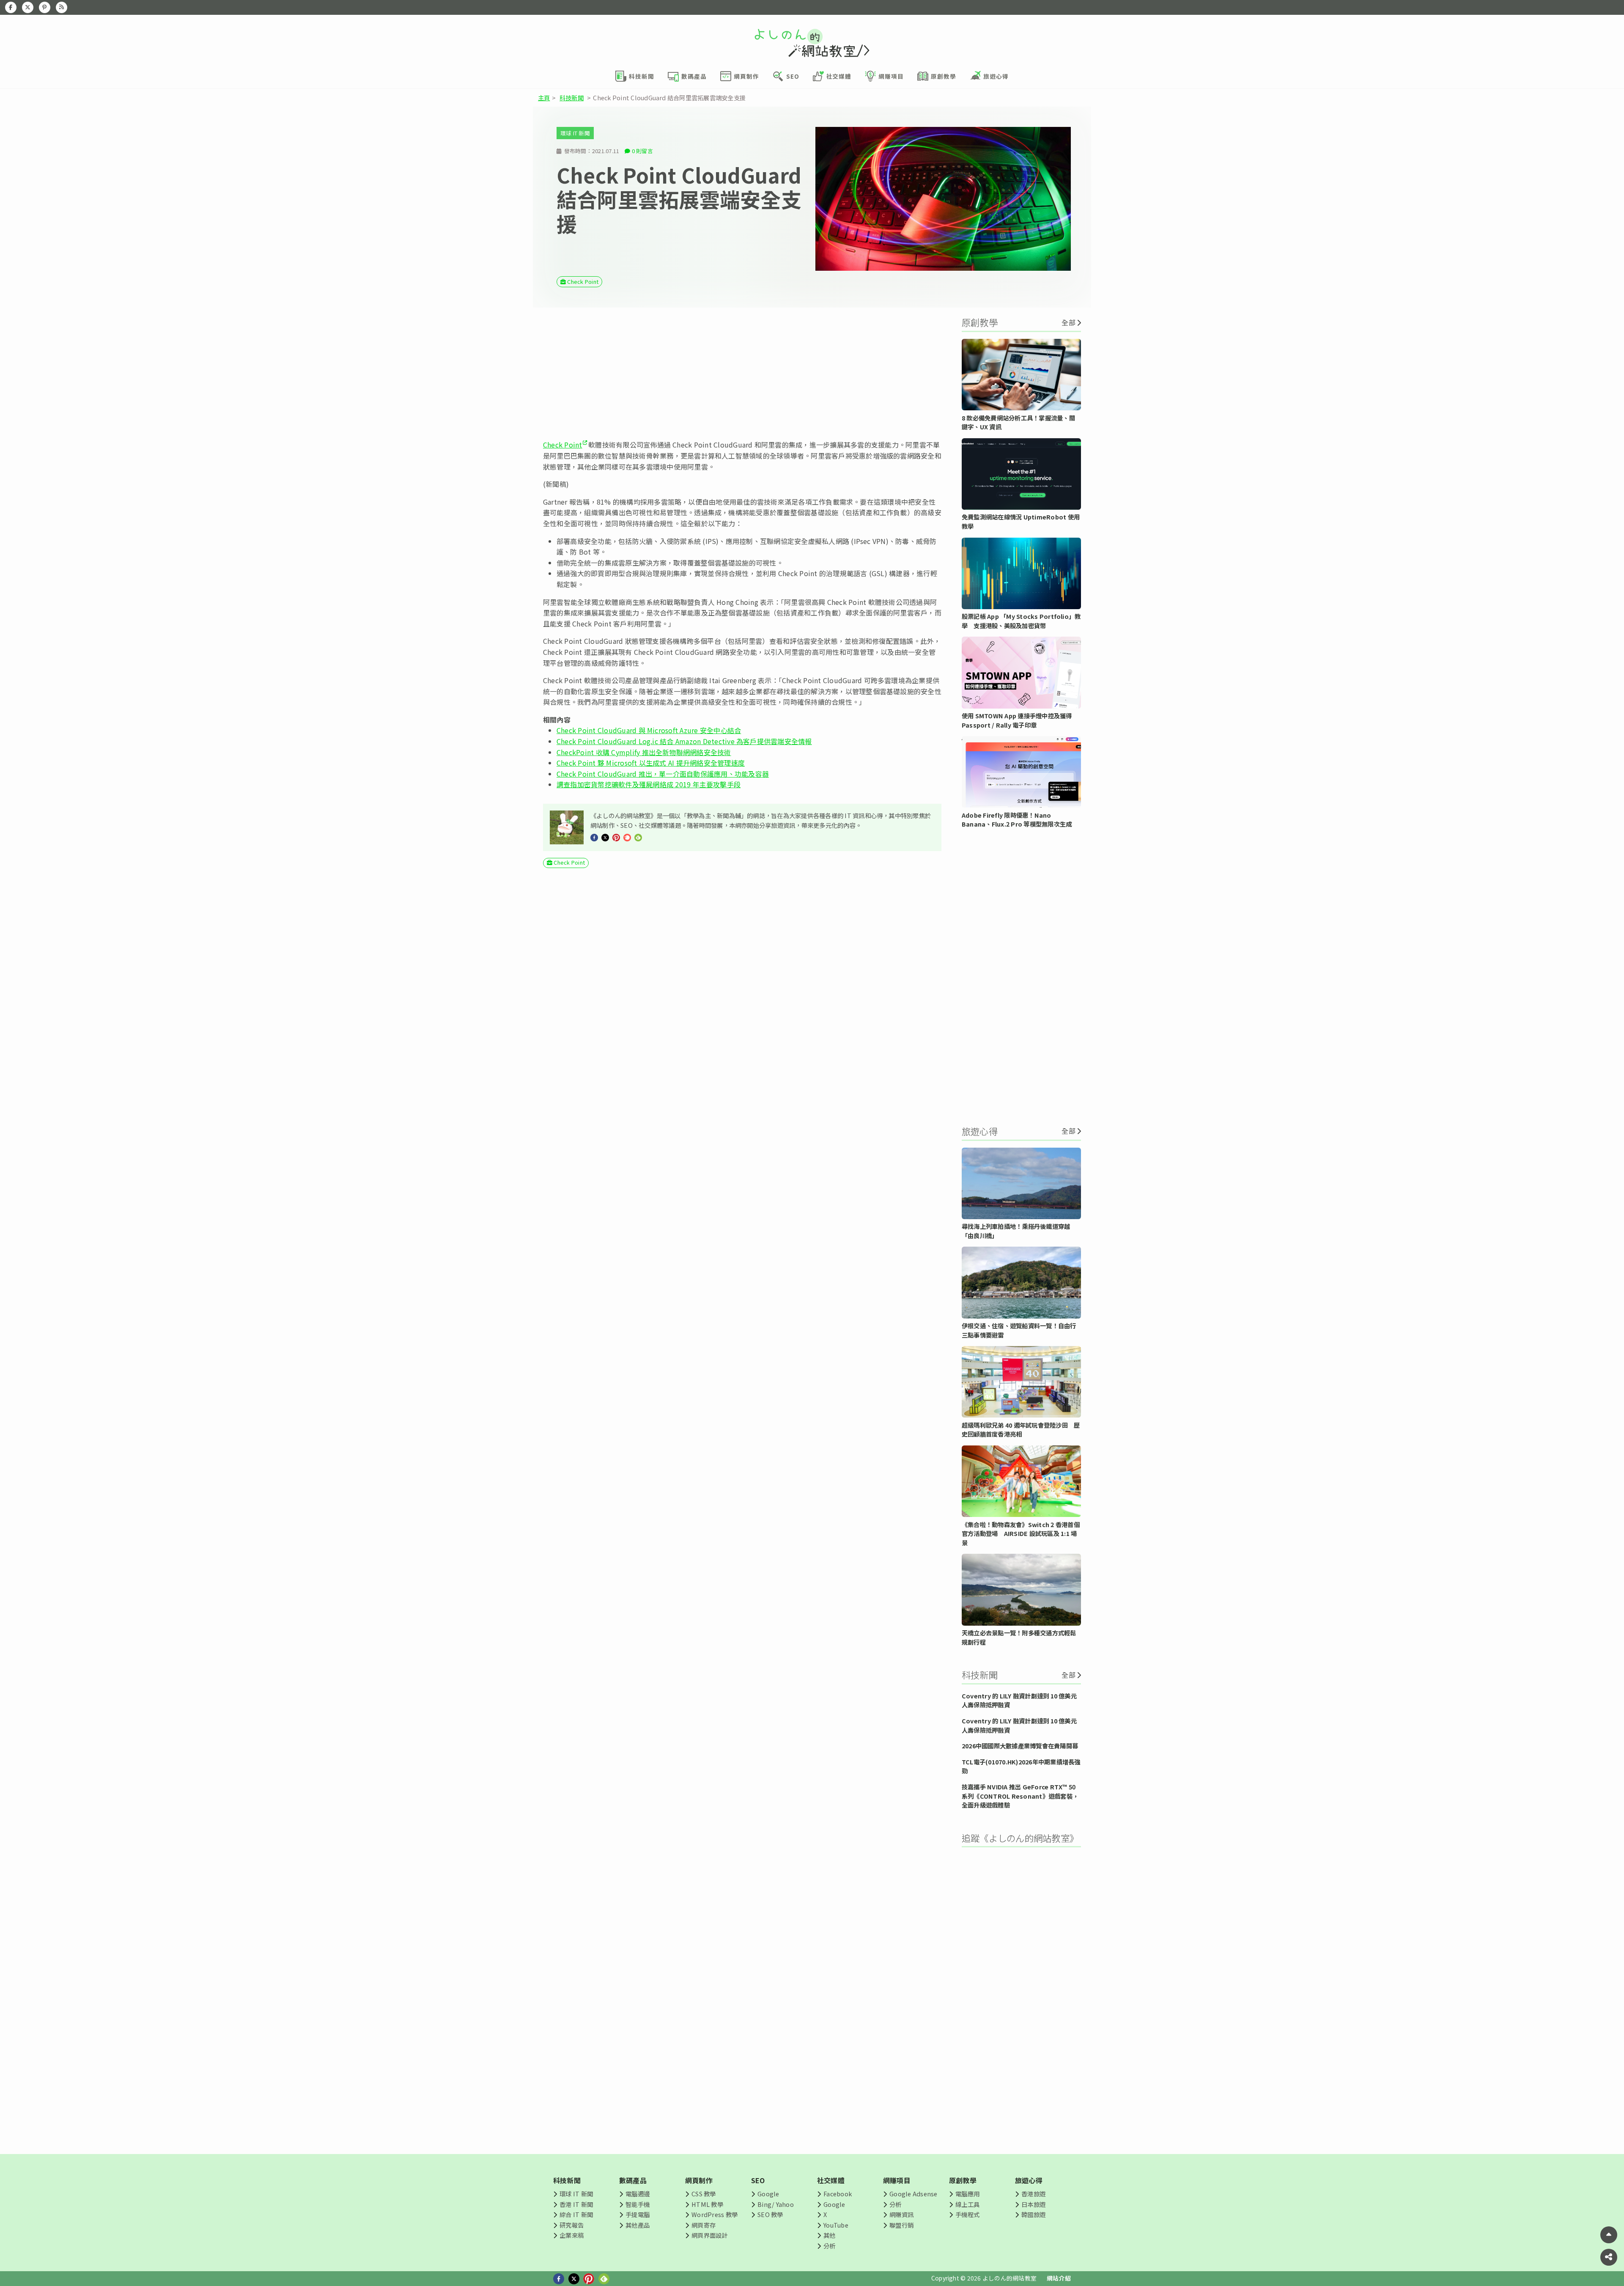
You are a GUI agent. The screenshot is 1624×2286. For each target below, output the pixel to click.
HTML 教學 (707, 2204)
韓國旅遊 (1033, 2214)
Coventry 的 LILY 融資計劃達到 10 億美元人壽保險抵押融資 (1019, 1700)
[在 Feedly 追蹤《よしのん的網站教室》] (62, 7)
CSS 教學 (704, 2194)
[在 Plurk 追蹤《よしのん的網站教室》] (627, 837)
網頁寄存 (704, 2225)
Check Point (583, 282)
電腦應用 (967, 2194)
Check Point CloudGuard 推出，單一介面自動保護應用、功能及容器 (663, 774)
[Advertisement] (742, 374)
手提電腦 (638, 2214)
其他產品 (638, 2225)
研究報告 (572, 2225)
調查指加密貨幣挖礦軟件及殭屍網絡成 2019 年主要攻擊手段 (649, 784)
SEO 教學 (770, 2214)
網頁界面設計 (709, 2235)
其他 (829, 2235)
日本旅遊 (1033, 2204)
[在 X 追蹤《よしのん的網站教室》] (28, 7)
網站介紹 (1059, 2278)
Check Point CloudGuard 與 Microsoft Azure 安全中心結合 (649, 730)
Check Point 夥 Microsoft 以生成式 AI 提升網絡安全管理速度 (651, 763)
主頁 (544, 98)
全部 (1068, 322)
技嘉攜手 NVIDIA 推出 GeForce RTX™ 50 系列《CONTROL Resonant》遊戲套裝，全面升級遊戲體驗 (1020, 1796)
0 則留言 (642, 151)
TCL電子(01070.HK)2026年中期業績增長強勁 (1021, 1766)
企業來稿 (572, 2235)
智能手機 (638, 2204)
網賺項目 (897, 2180)
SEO (758, 2180)
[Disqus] (742, 1124)
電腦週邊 (638, 2194)
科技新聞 (572, 98)
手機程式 (967, 2214)
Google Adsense (913, 2194)
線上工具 (967, 2204)
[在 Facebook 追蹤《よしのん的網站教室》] (11, 7)
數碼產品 (633, 2180)
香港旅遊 (1033, 2194)
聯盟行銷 (901, 2225)
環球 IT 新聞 (575, 133)
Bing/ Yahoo (776, 2204)
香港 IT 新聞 (576, 2204)
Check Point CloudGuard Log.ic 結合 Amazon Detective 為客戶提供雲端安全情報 (684, 741)
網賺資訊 (901, 2214)
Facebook (838, 2194)
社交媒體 (831, 2180)
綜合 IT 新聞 (576, 2214)
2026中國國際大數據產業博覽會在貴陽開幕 (1020, 1746)
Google (768, 2194)
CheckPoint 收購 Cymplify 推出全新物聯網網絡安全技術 (644, 752)
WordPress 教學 (715, 2214)
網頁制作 (699, 2180)
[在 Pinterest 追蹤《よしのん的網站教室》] (45, 7)
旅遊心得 (1029, 2180)
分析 (829, 2246)
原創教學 (963, 2180)
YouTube (836, 2225)
